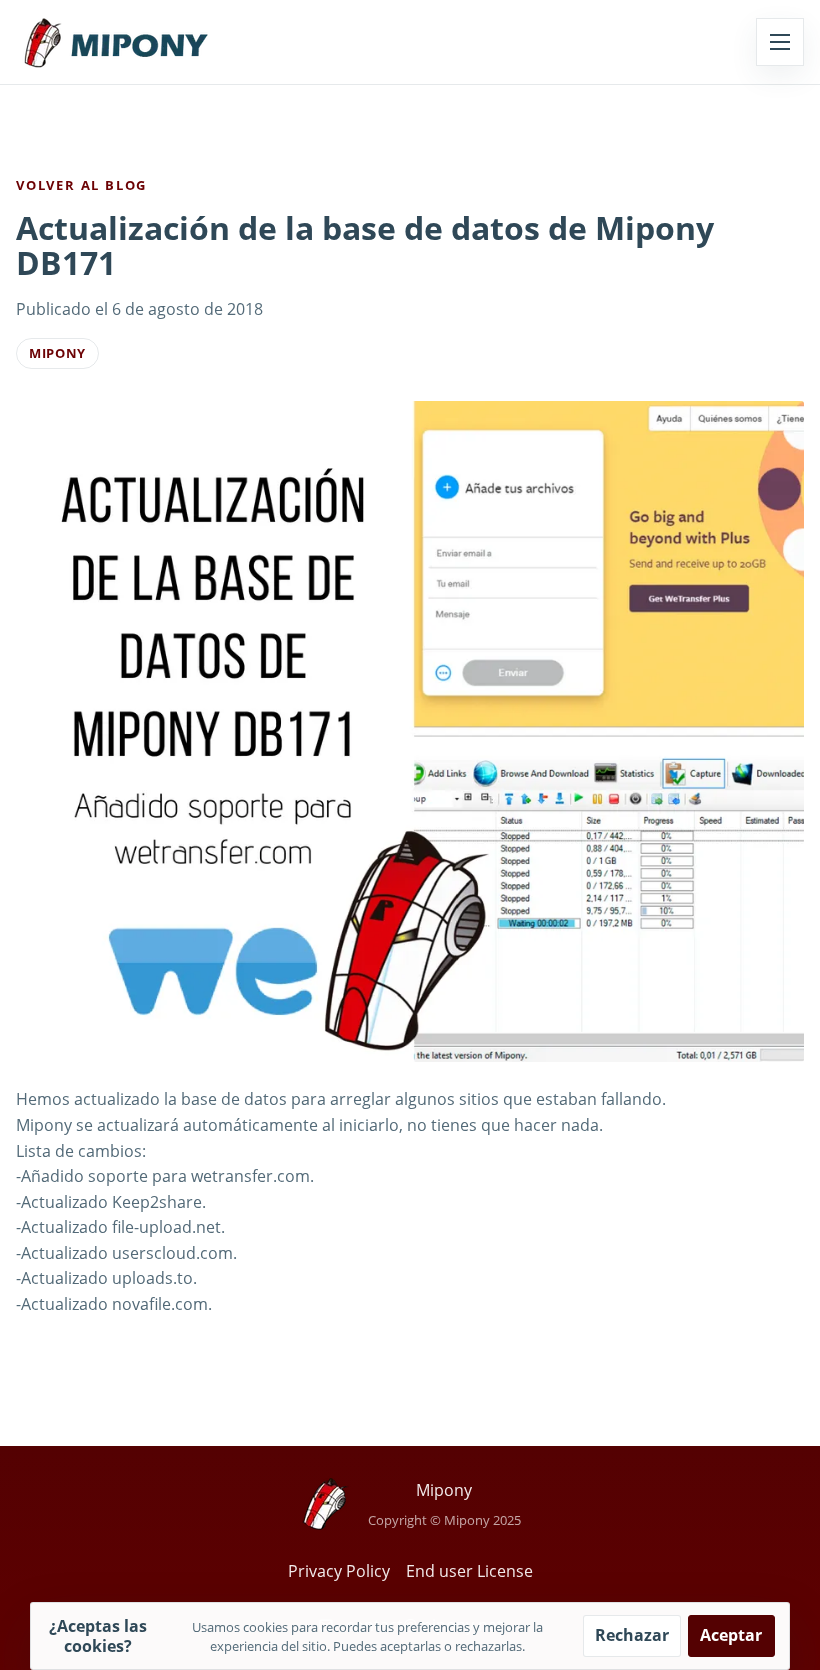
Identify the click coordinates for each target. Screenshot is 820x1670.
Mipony (57, 353)
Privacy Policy (339, 1571)
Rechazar (632, 1635)
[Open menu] (780, 42)
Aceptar (731, 1635)
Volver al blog (81, 185)
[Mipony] (116, 42)
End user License (469, 1571)
